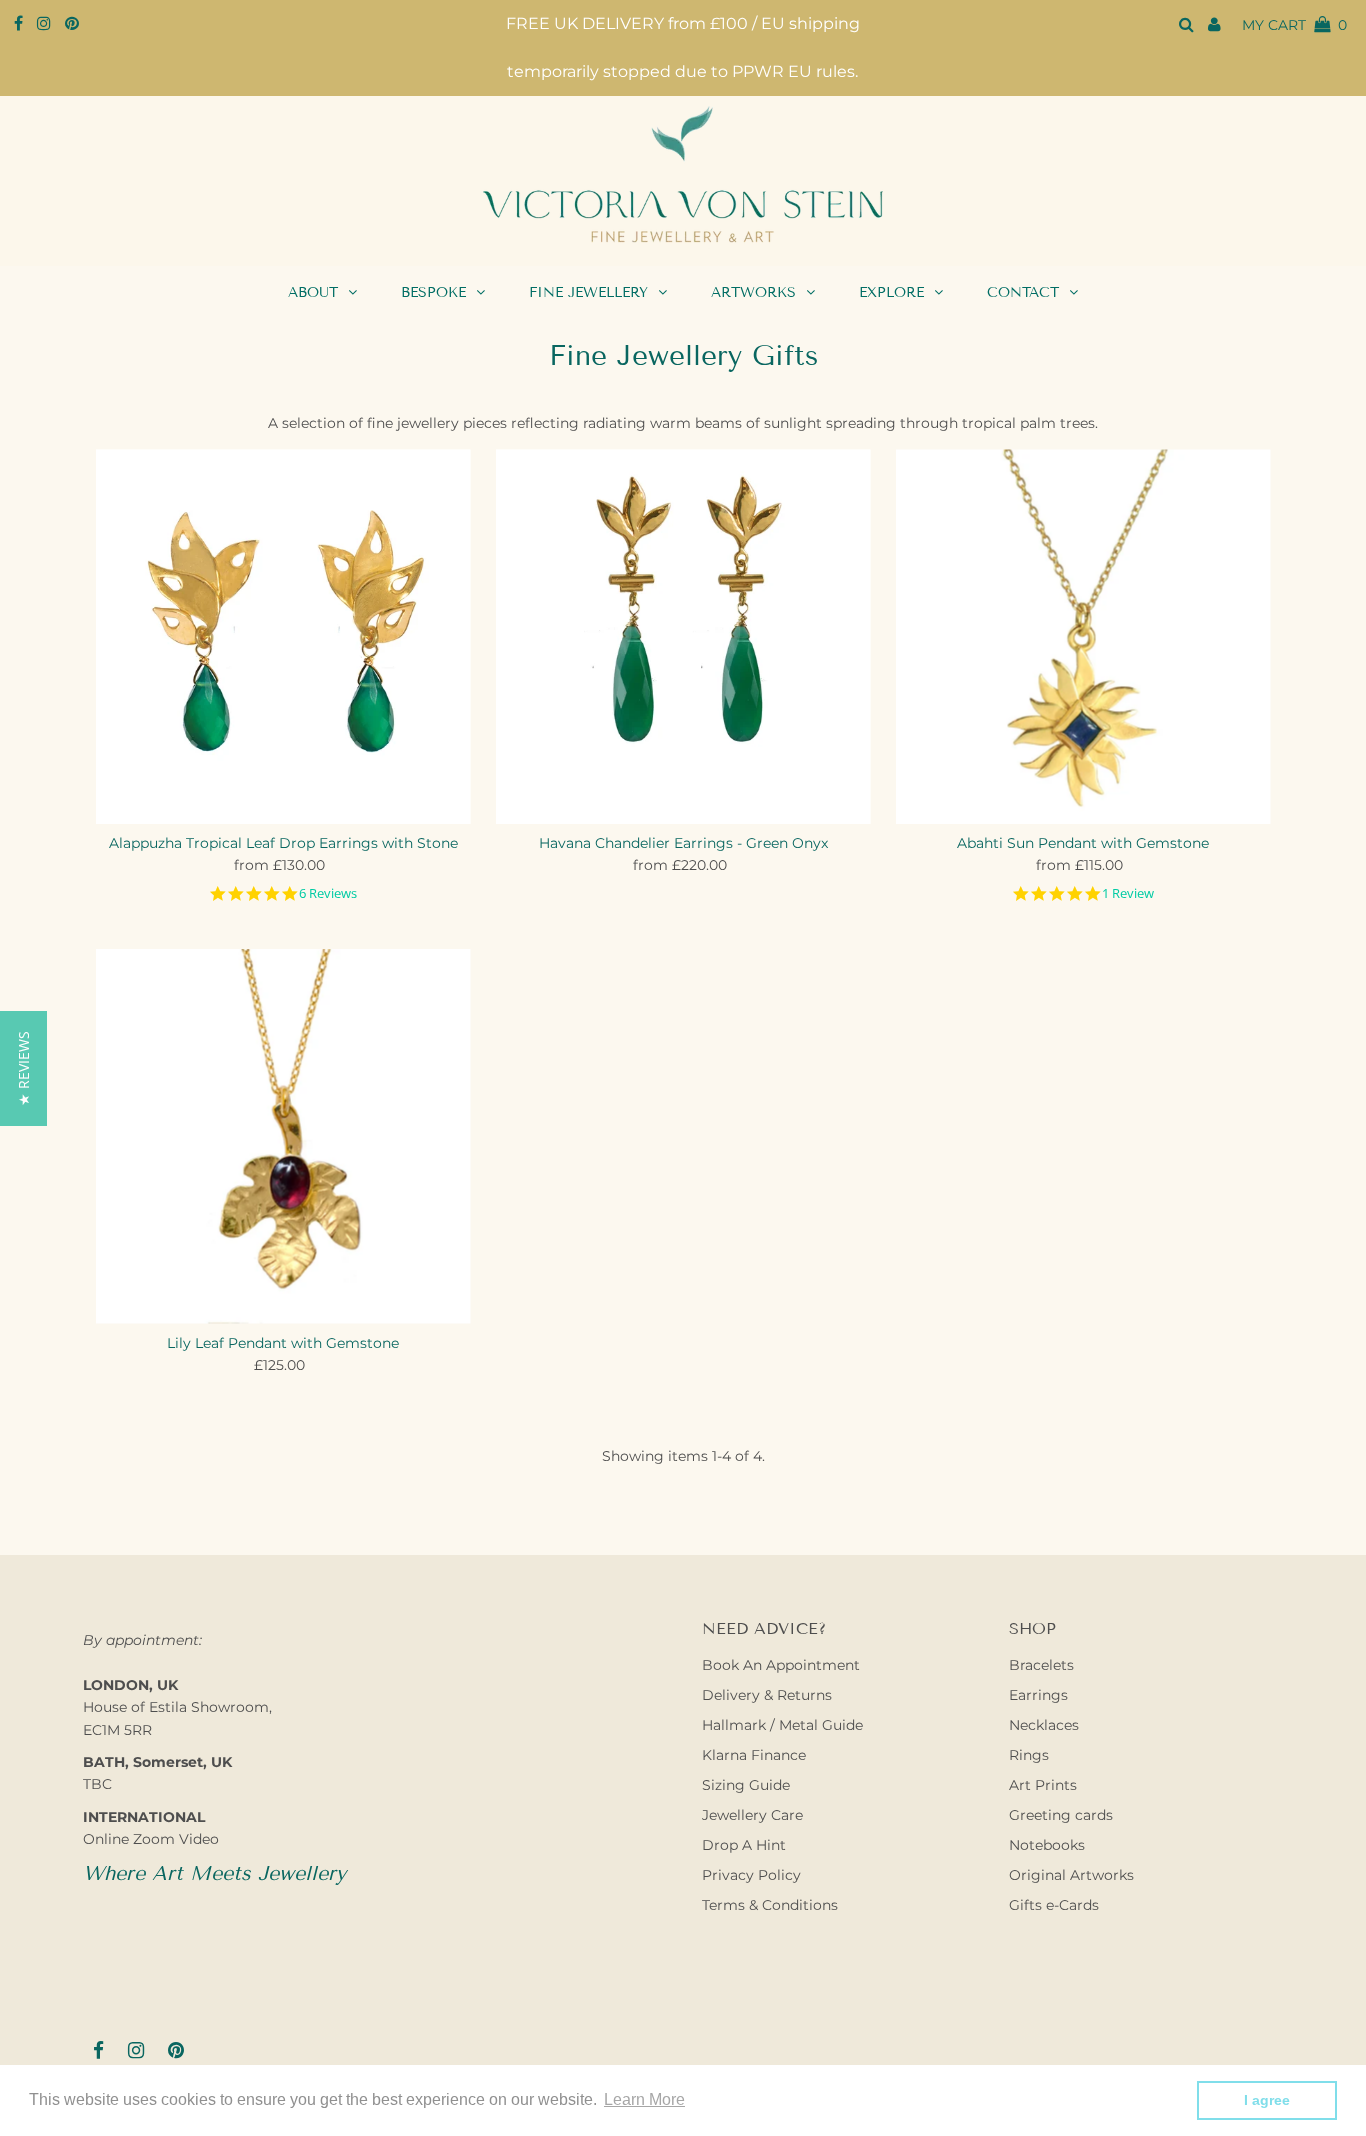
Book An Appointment (781, 1665)
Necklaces (1044, 1725)
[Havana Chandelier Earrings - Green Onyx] (683, 636)
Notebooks (1047, 1845)
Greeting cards (1061, 1815)
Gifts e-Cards (1054, 1905)
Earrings (1038, 1695)
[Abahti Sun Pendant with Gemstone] (1083, 636)
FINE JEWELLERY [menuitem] (588, 292)
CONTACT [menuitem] (1023, 292)
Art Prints (1043, 1785)
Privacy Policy (751, 1875)
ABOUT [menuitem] (313, 292)
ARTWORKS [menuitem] (753, 292)
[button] (23, 1068)
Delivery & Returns (767, 1695)
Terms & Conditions (770, 1905)
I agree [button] (1267, 2100)
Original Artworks (1071, 1875)
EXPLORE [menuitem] (891, 292)
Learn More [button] (644, 2099)
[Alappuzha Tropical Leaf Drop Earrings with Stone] (283, 636)
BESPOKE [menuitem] (433, 292)
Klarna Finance (754, 1755)
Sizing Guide (746, 1785)
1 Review (1128, 893)
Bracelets (1041, 1665)
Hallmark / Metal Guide (782, 1725)
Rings (1029, 1755)
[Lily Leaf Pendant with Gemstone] (283, 1136)
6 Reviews (328, 893)
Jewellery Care (752, 1815)
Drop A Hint (744, 1845)
